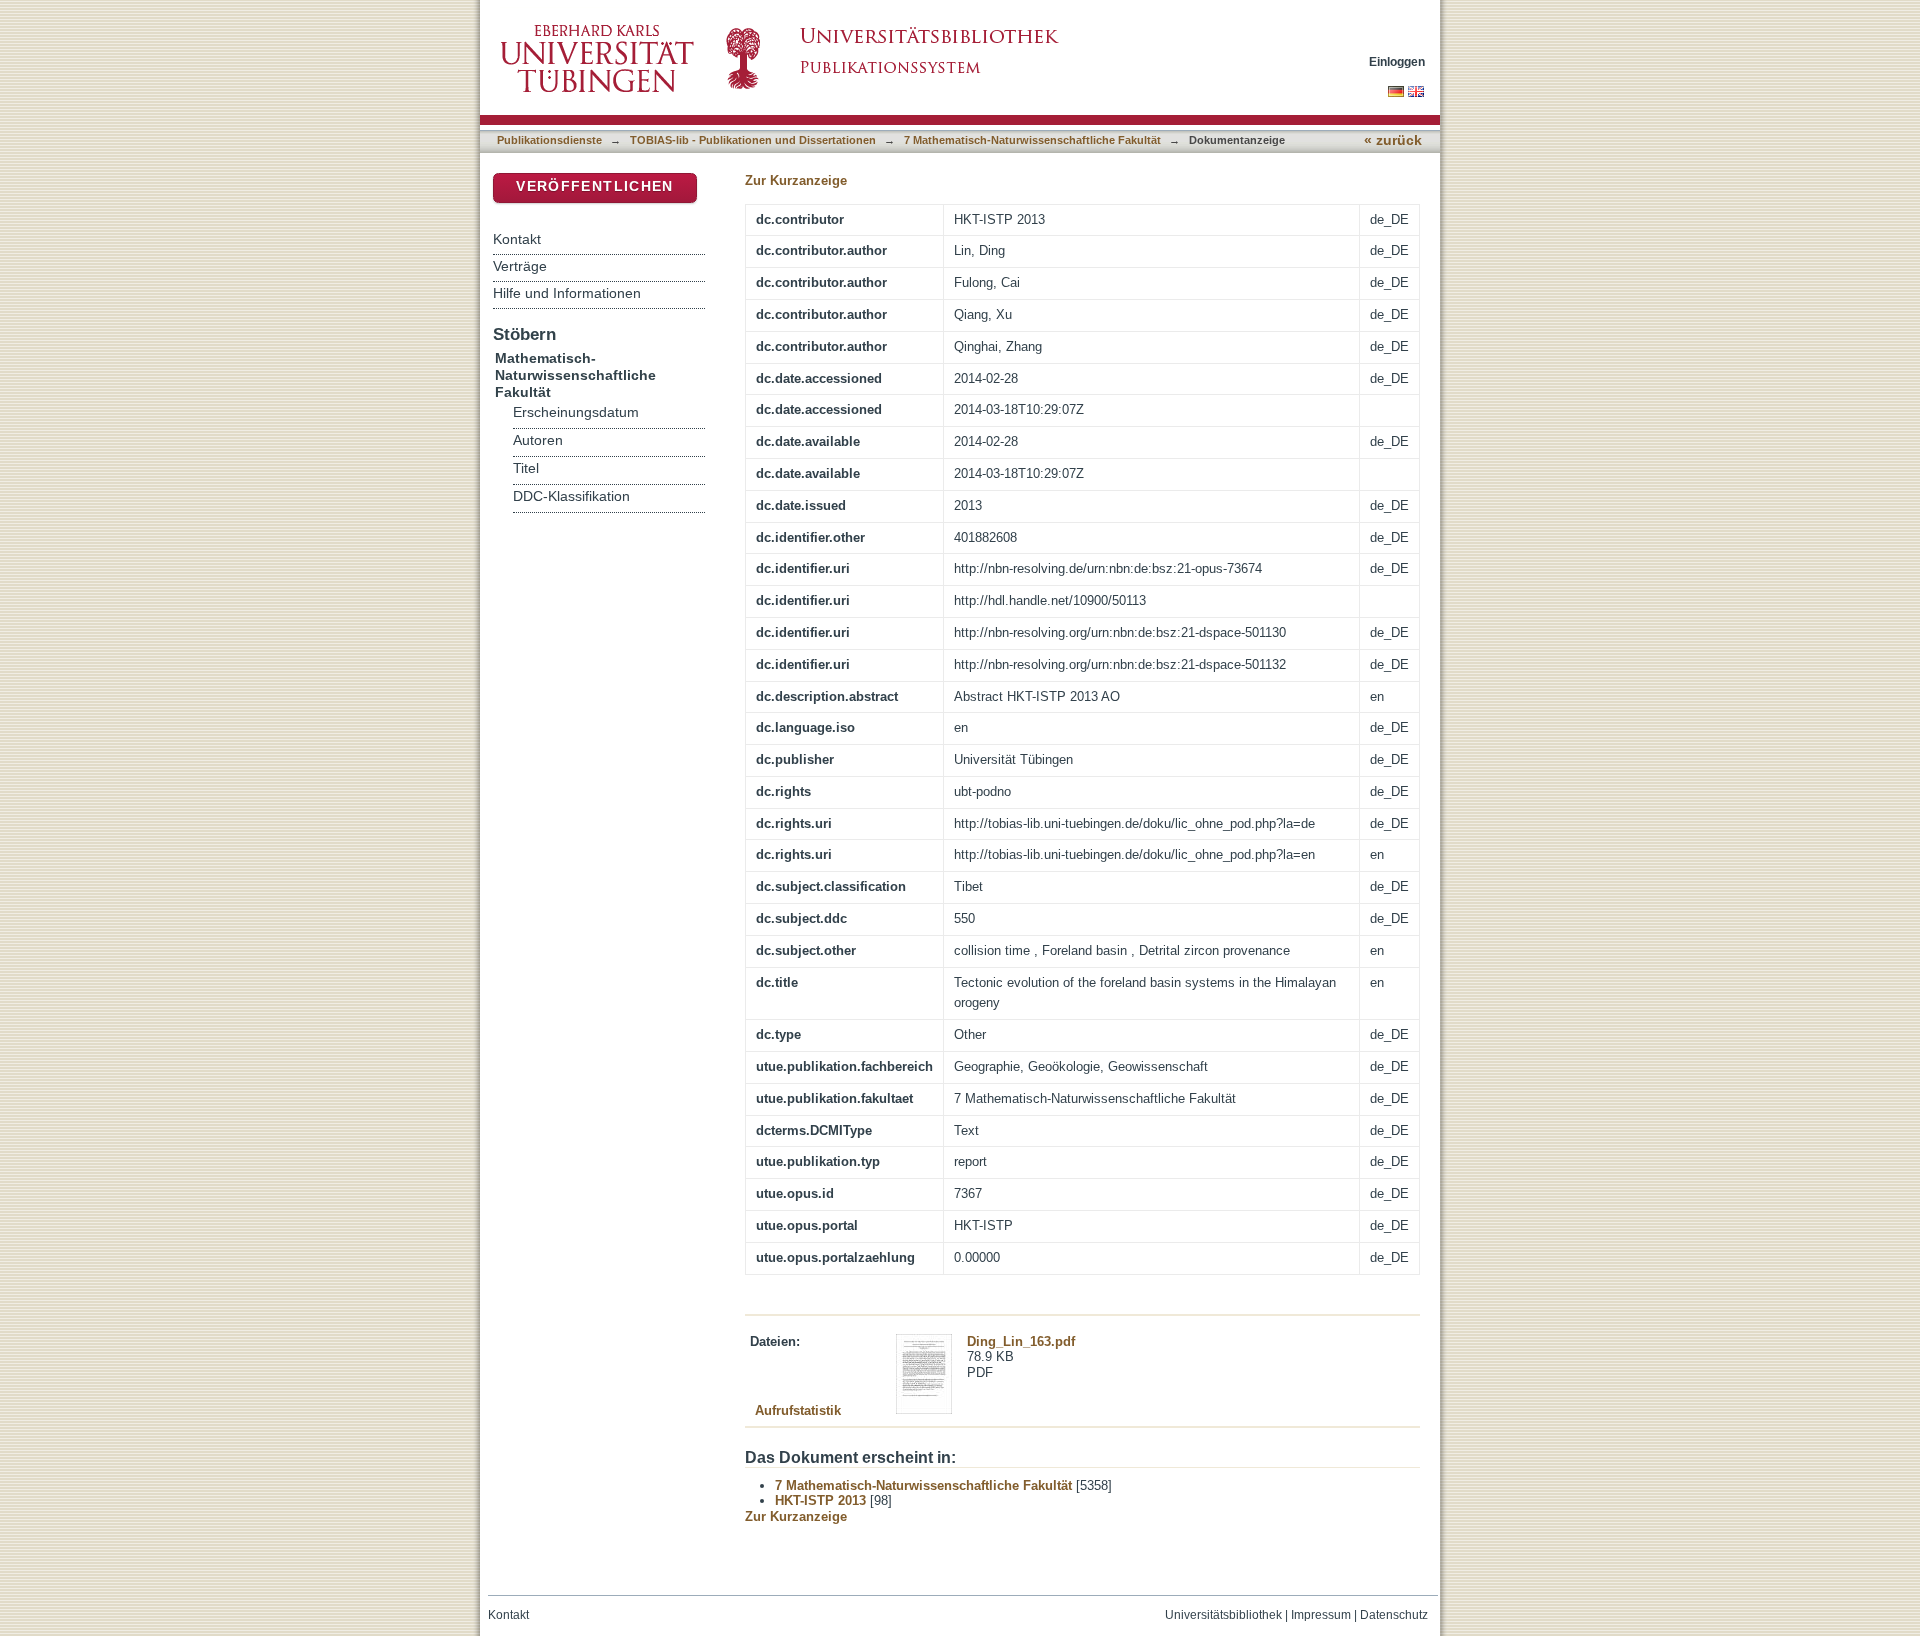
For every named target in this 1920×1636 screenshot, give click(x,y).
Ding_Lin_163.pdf (1021, 1341)
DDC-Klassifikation (571, 496)
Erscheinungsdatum (576, 412)
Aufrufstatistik (798, 1410)
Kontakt (517, 239)
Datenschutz (1394, 1615)
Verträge (520, 266)
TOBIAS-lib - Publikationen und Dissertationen (753, 140)
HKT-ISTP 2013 (820, 1500)
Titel (526, 468)
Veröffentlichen (594, 186)
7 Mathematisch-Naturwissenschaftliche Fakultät (1032, 140)
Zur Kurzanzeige (796, 180)
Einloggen (1397, 61)
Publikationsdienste (549, 140)
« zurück (1393, 140)
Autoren (538, 440)
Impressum (1321, 1615)
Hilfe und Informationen (567, 293)
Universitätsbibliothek (1223, 1615)
